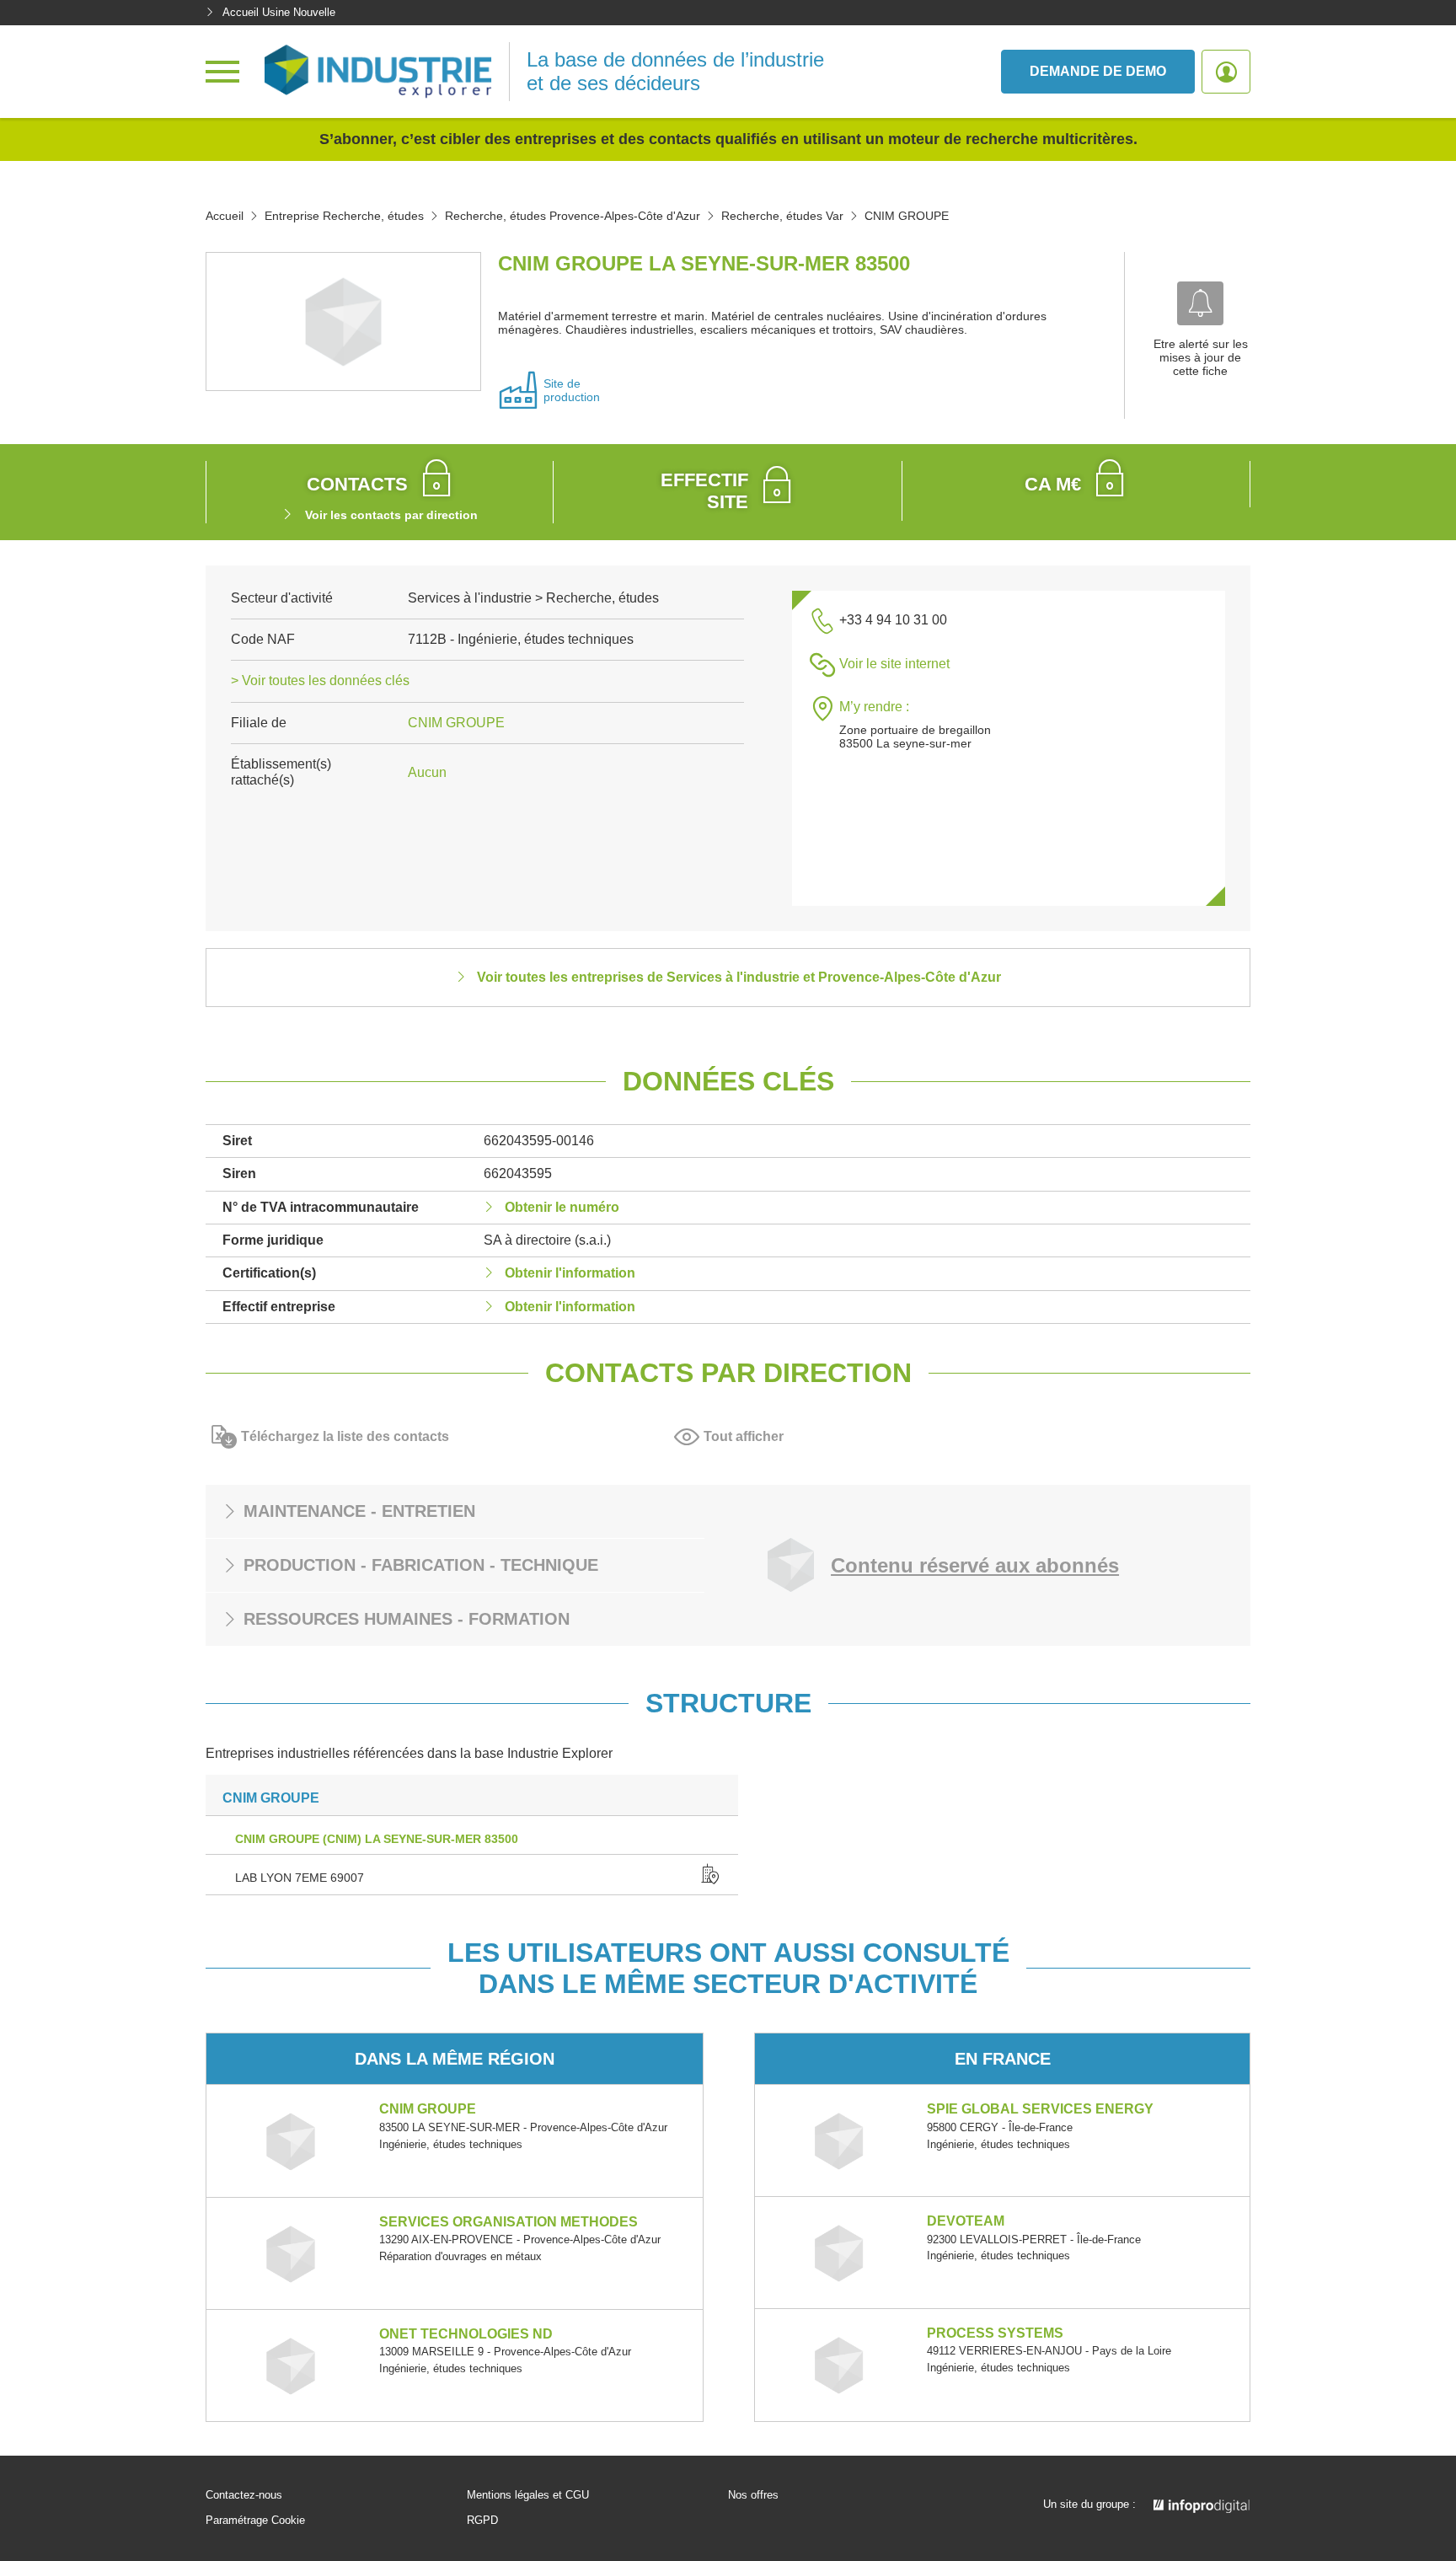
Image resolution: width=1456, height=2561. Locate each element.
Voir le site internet (894, 664)
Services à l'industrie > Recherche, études (533, 598)
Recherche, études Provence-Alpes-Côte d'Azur (573, 216)
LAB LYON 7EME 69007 (300, 1878)
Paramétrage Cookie (255, 2521)
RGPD (482, 2521)
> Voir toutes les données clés (320, 680)
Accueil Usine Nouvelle (279, 12)
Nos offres (753, 2495)
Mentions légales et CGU (528, 2495)
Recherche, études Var (782, 216)
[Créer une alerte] (1200, 303)
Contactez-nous (244, 2495)
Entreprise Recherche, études (344, 216)
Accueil (225, 216)
